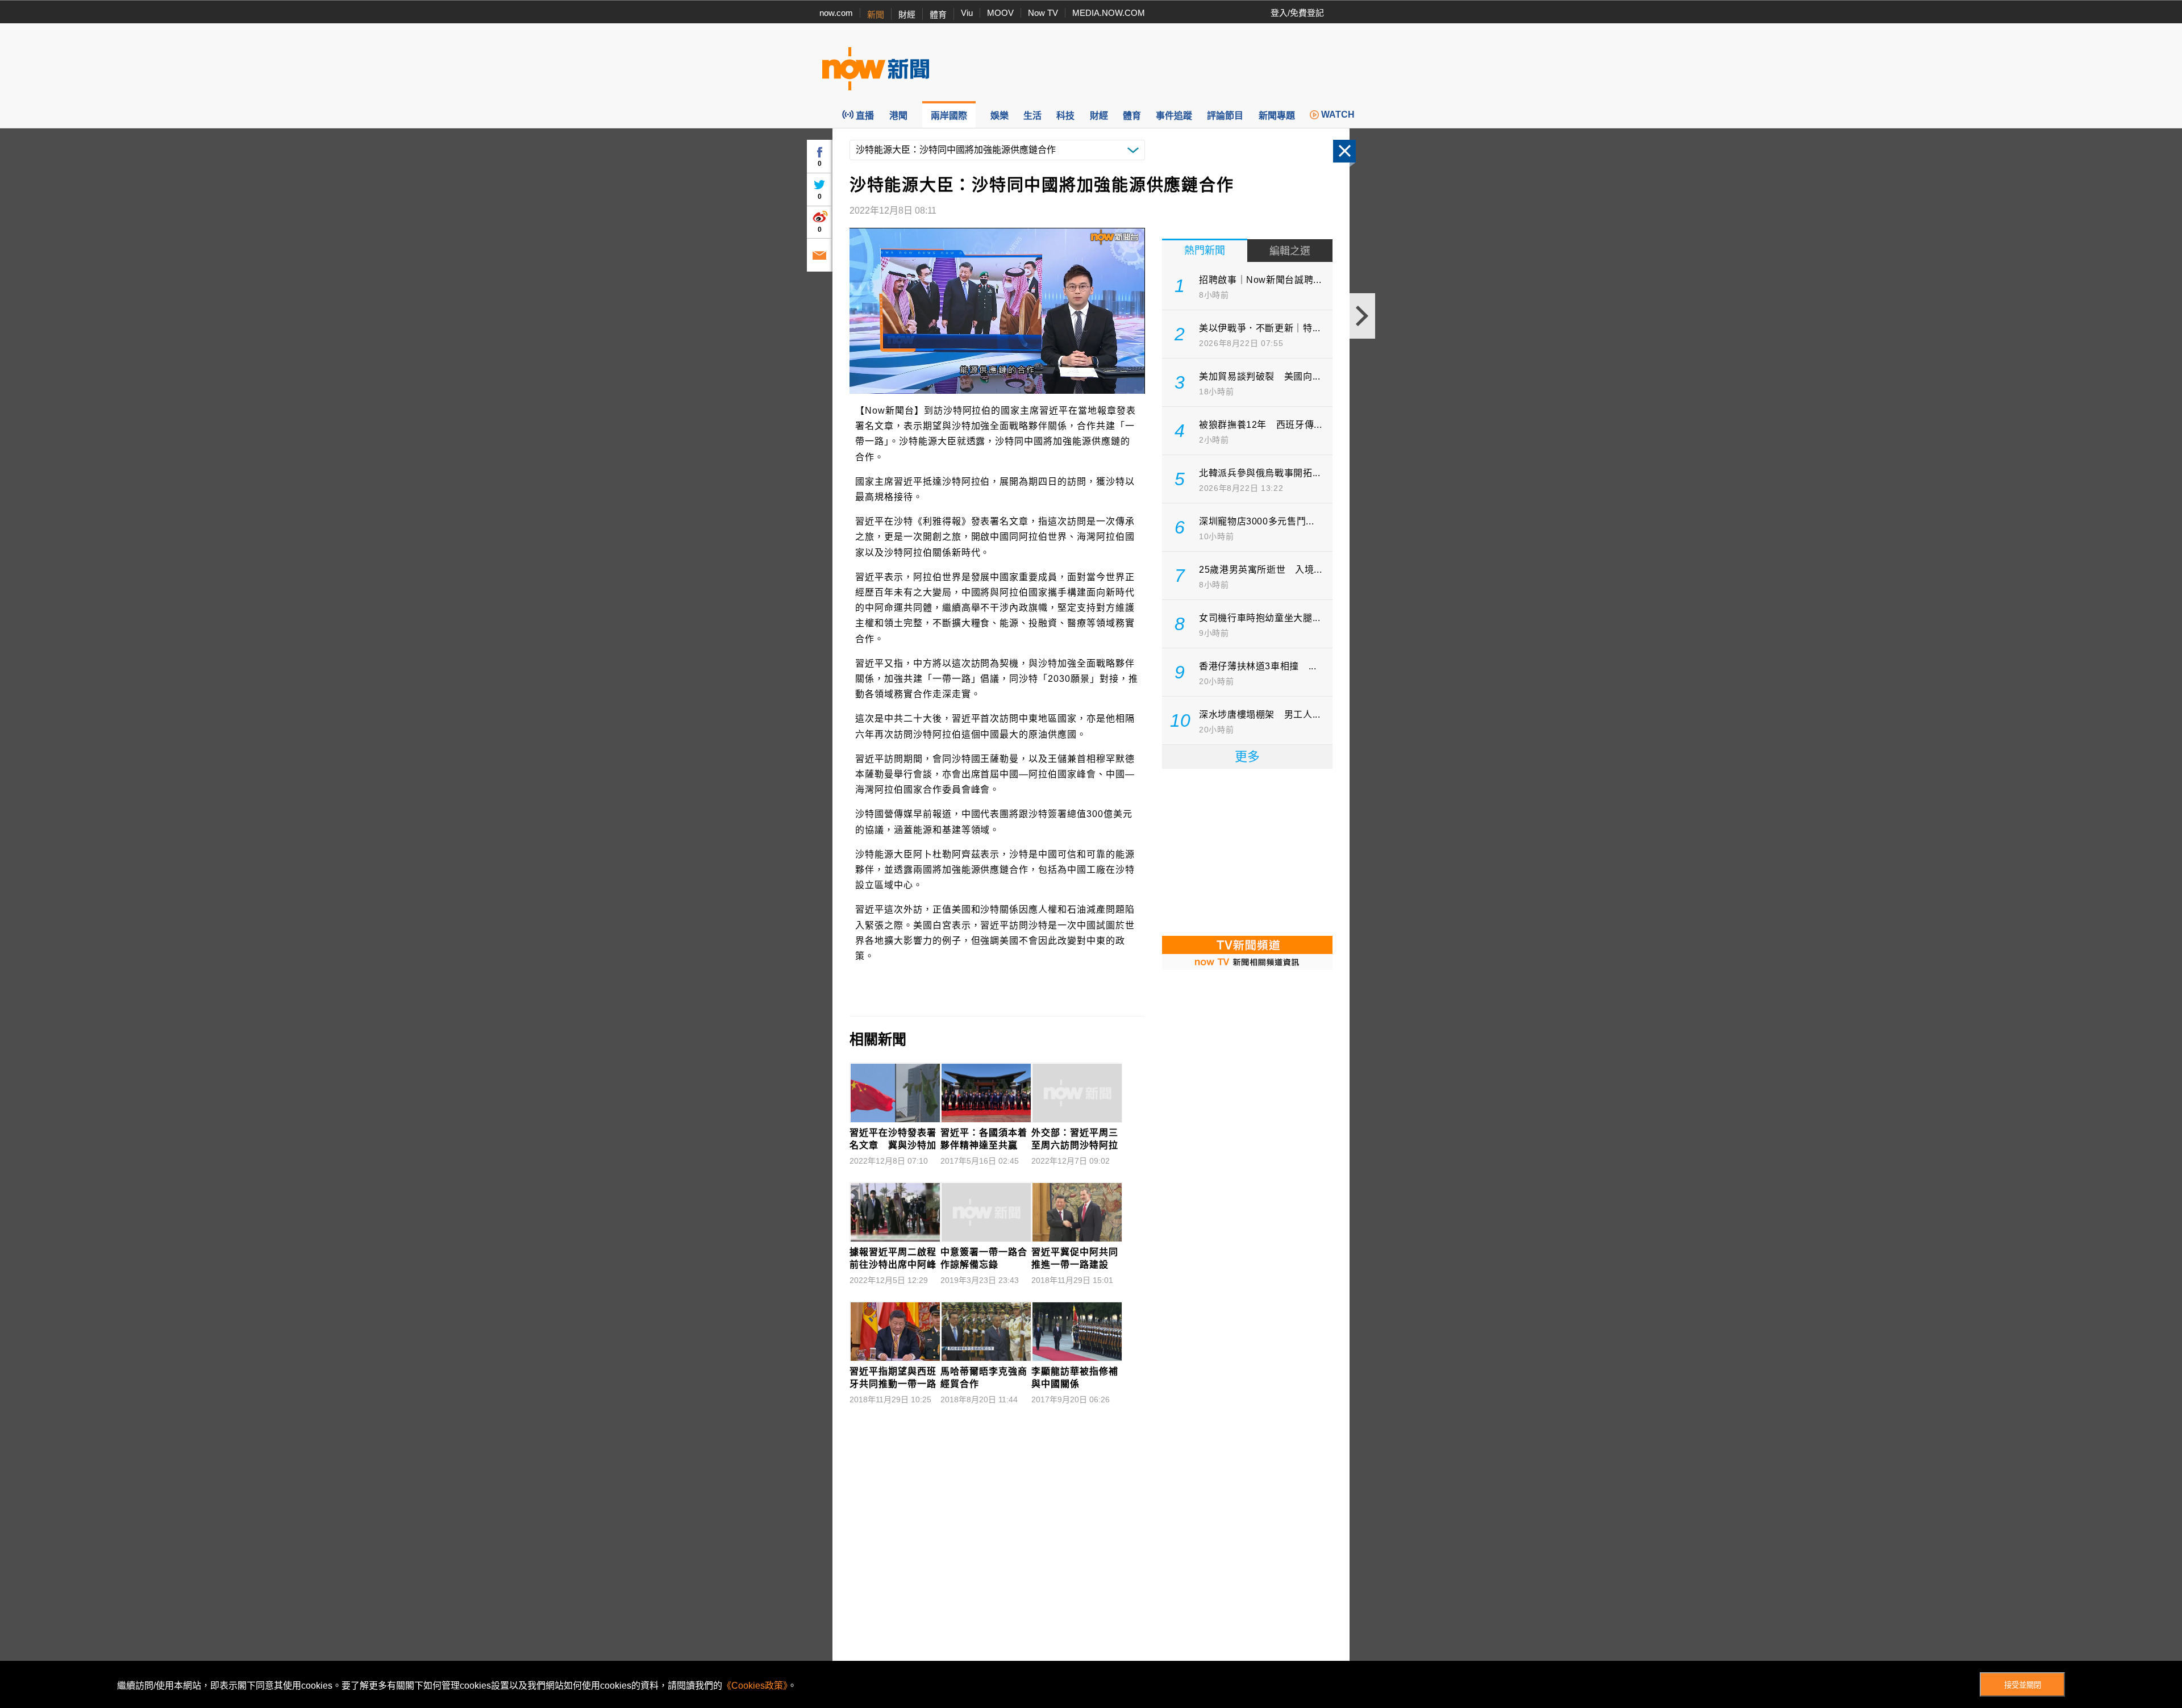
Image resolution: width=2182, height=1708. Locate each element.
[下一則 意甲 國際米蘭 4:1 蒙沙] (1362, 316)
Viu (967, 13)
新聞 (876, 14)
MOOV (1000, 13)
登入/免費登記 (1297, 13)
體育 (938, 14)
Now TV (1043, 13)
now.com (836, 13)
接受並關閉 (2023, 1685)
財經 (907, 14)
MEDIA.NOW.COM (1109, 13)
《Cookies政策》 (755, 1686)
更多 (1247, 757)
